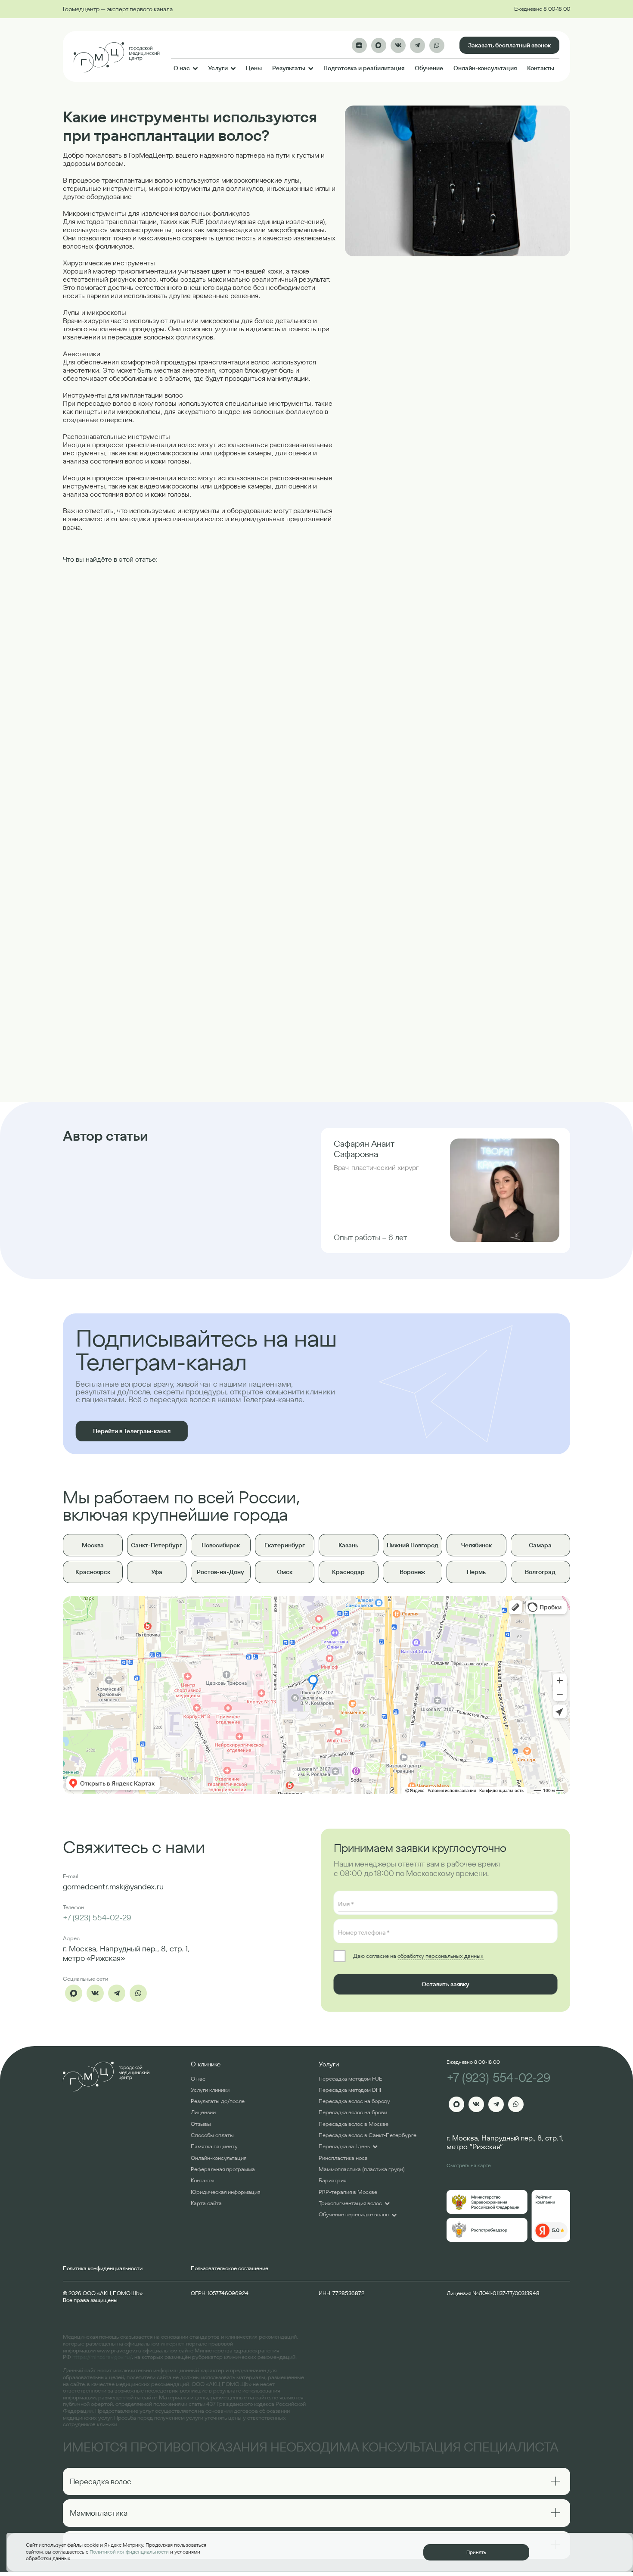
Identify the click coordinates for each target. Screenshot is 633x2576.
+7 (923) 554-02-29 (97, 1918)
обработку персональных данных (440, 1956)
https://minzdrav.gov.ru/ (102, 2357)
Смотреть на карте (469, 2165)
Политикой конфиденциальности (129, 2552)
